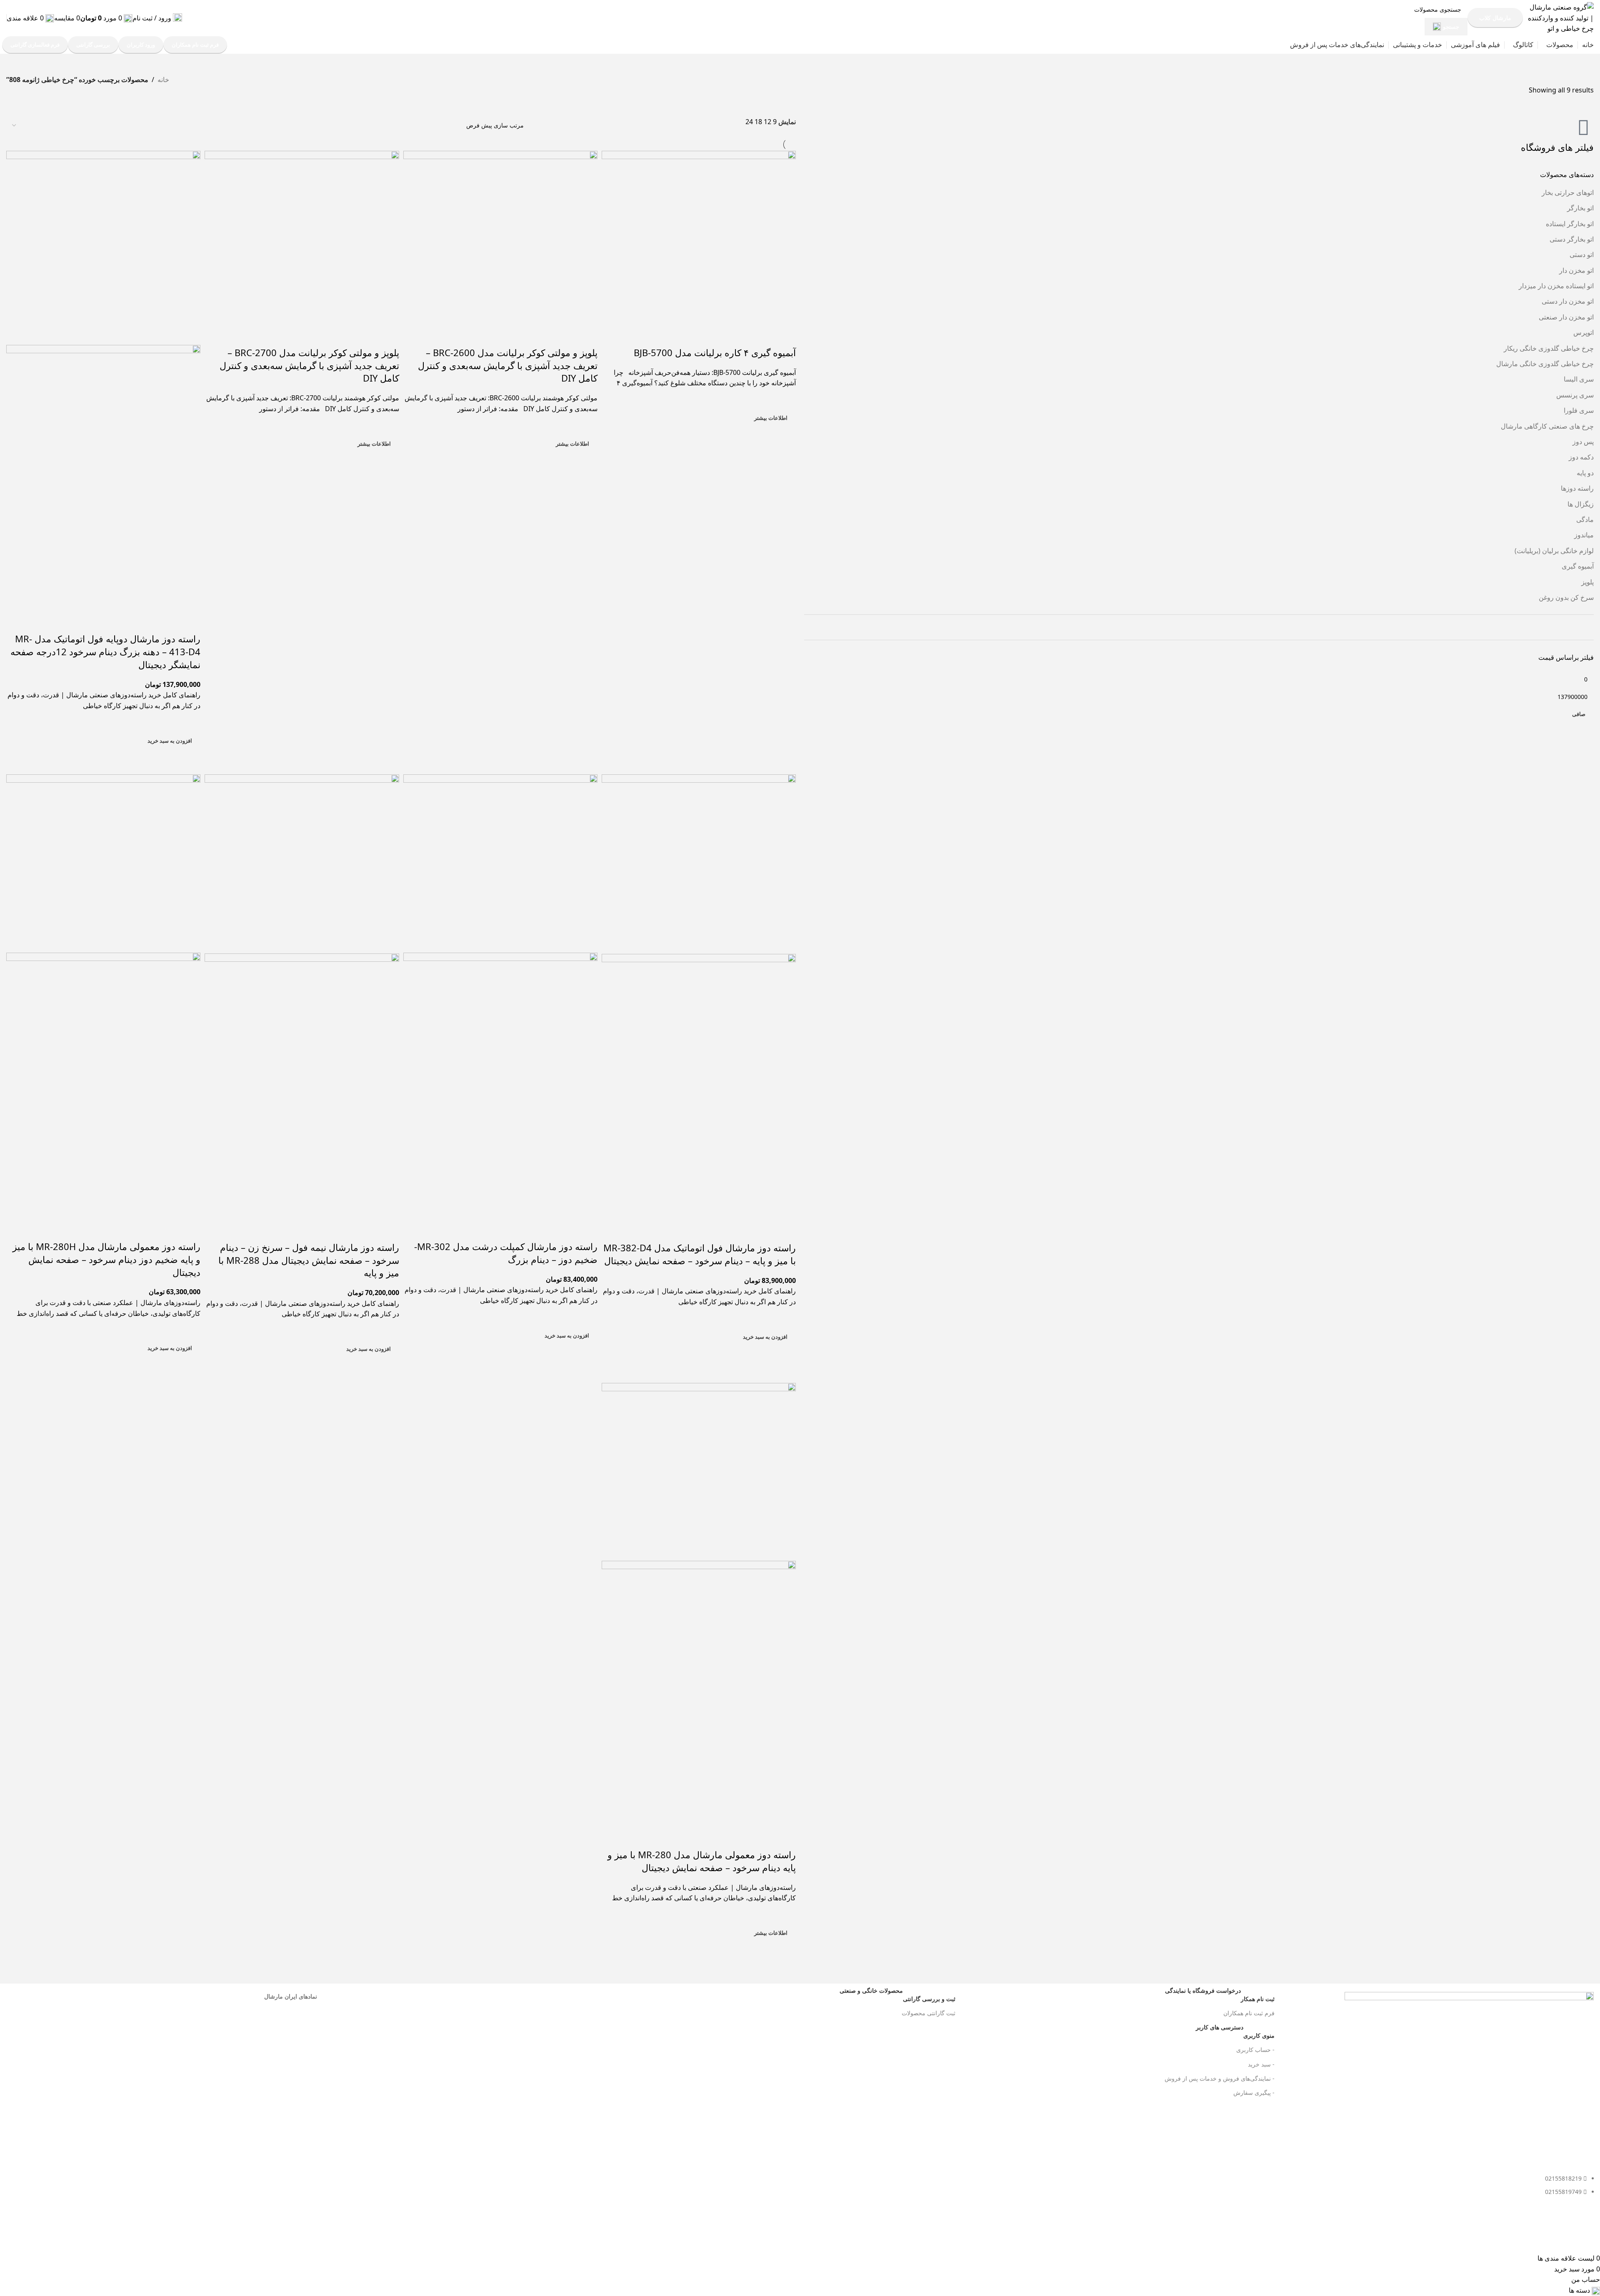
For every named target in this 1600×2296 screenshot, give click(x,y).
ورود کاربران (141, 45)
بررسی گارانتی (93, 45)
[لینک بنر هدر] (800, 1148)
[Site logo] (1560, 17)
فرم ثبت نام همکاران (195, 45)
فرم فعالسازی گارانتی (35, 45)
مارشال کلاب (1495, 18)
